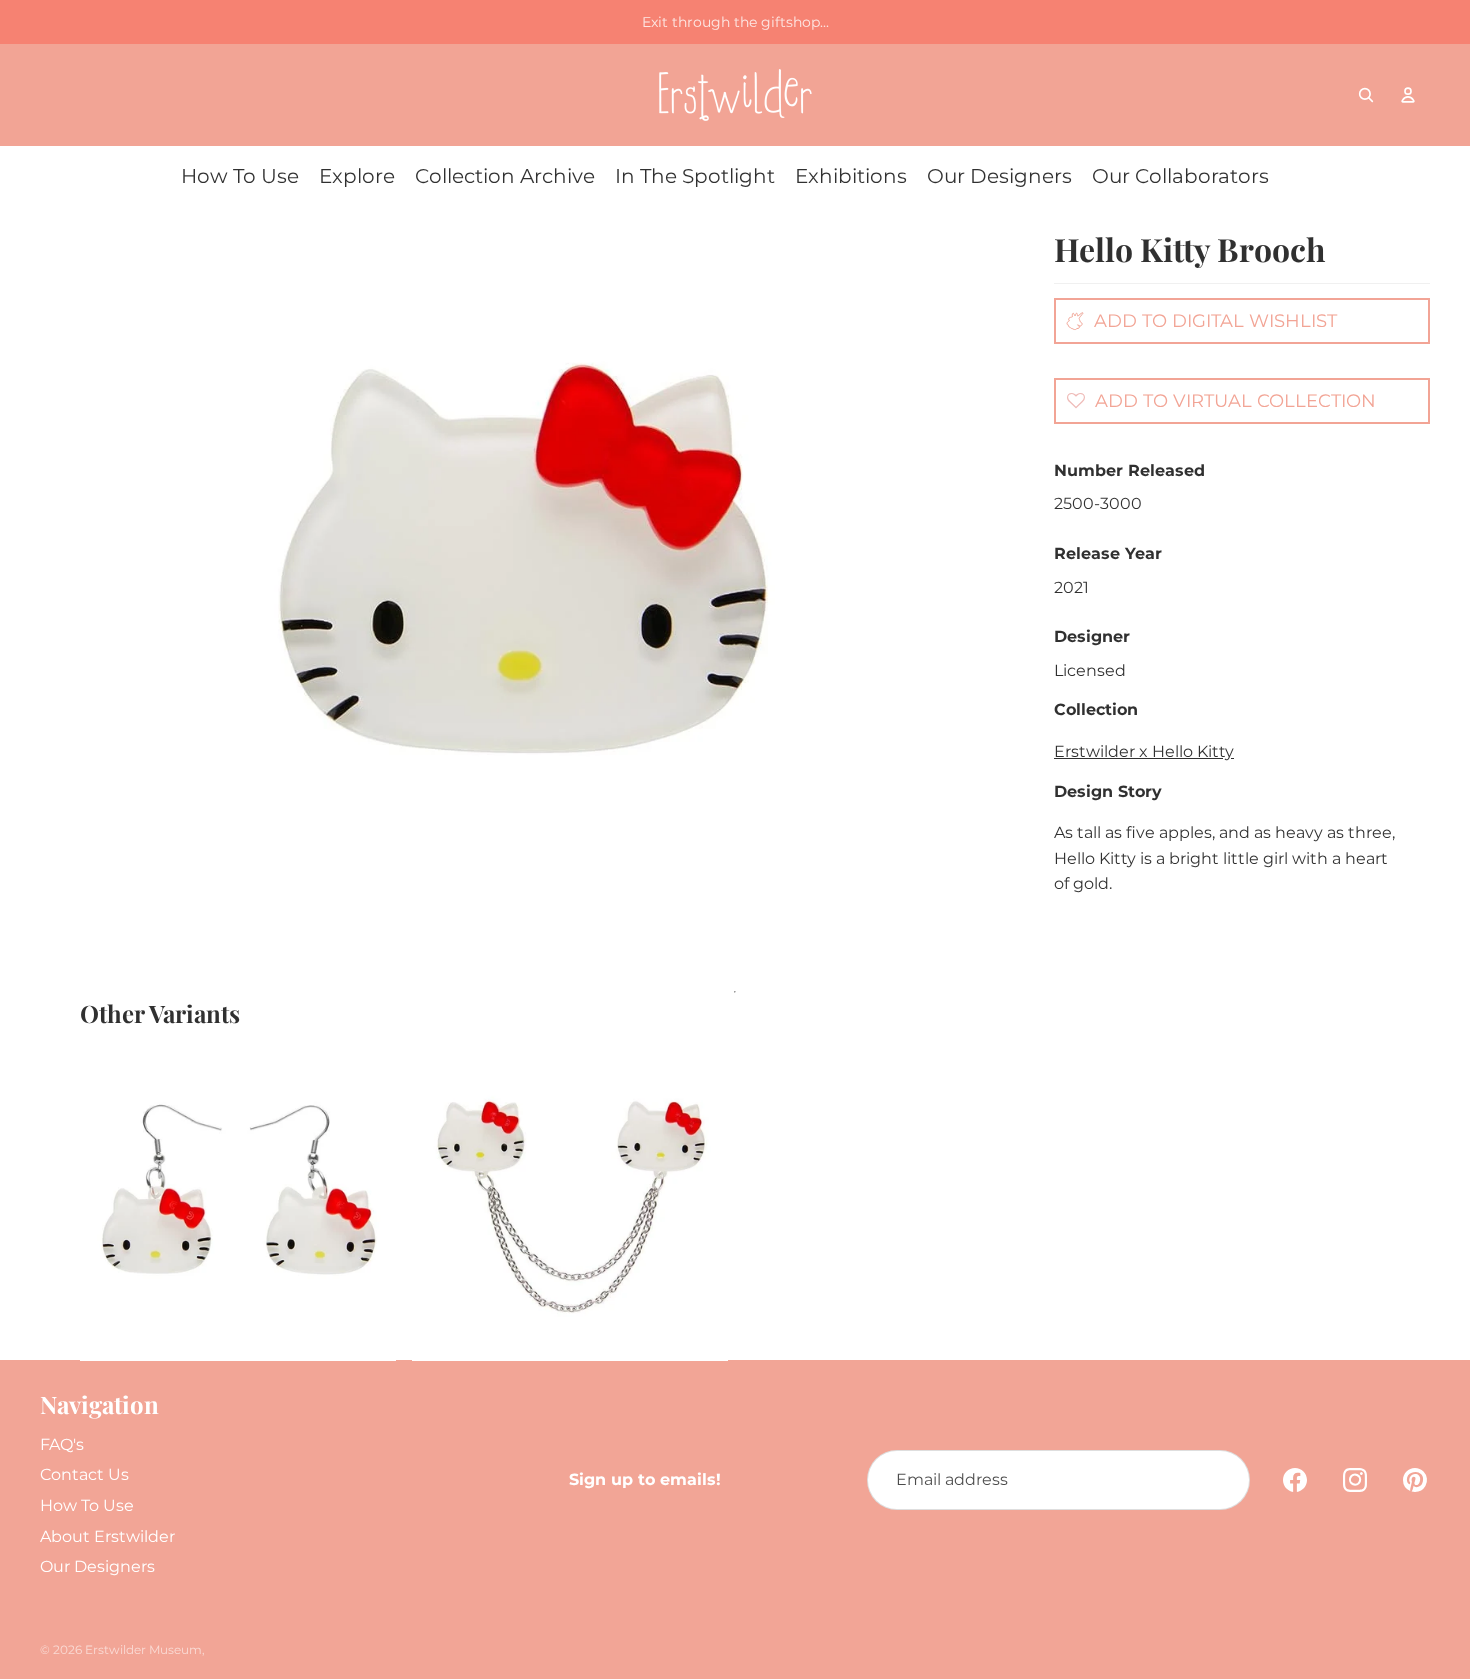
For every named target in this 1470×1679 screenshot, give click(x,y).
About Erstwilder (107, 1536)
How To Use (87, 1505)
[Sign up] (1220, 1480)
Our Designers (97, 1566)
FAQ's (62, 1444)
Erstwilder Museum (143, 1649)
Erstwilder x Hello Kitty (1144, 751)
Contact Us (84, 1474)
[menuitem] (240, 176)
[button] (1216, 400)
